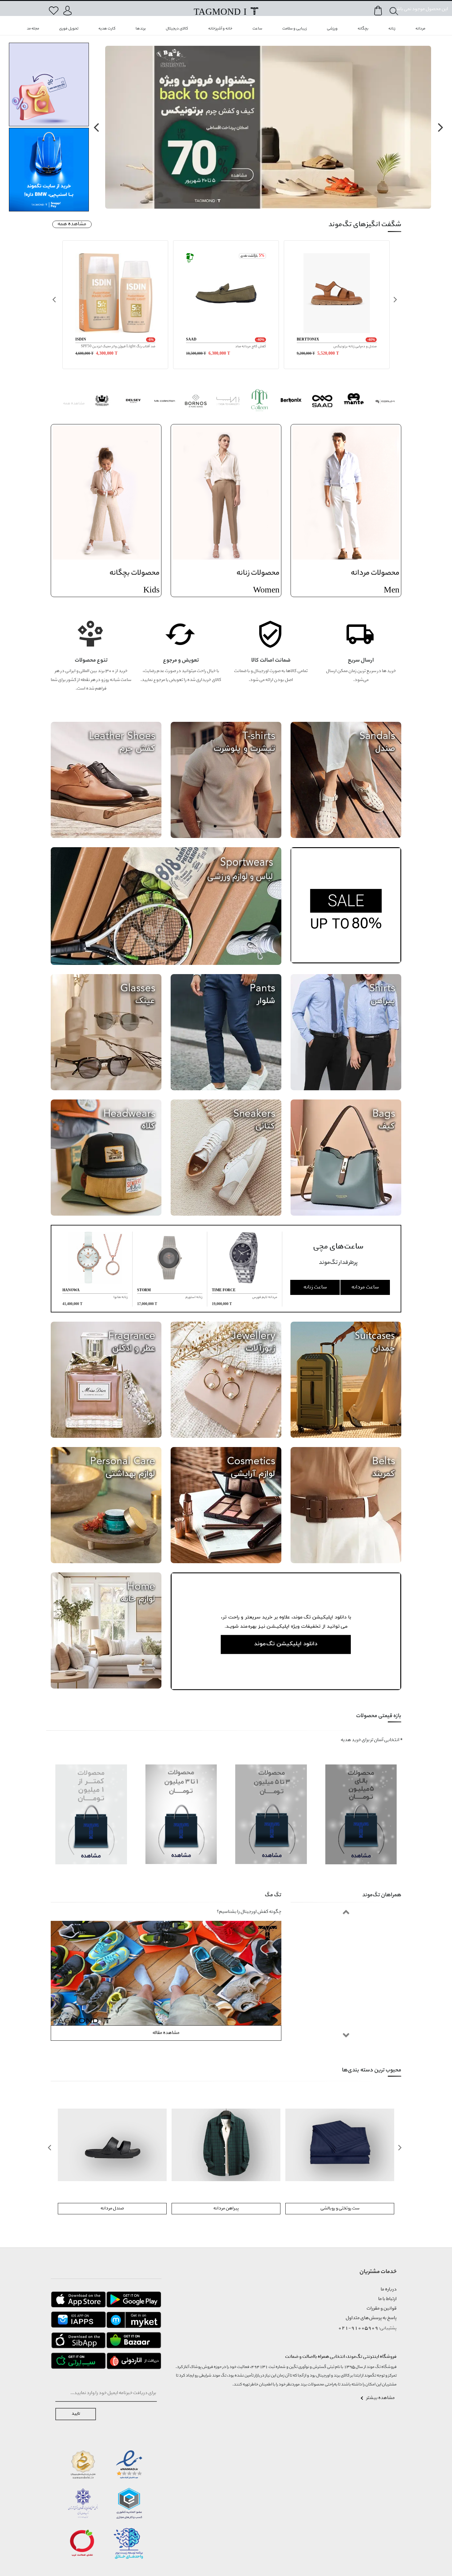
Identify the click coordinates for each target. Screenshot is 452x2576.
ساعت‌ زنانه (315, 1287)
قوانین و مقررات (382, 2309)
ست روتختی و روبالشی (226, 2208)
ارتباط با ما (387, 2299)
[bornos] (196, 402)
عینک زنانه (340, 2208)
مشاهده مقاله (166, 2033)
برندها (141, 29)
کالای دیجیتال (177, 29)
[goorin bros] (102, 402)
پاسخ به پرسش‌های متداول (371, 2318)
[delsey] (133, 402)
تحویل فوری (69, 29)
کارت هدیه (107, 29)
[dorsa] (228, 402)
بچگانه (363, 29)
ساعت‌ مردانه (365, 1287)
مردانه (420, 29)
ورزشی (332, 29)
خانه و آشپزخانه (220, 29)
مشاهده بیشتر (381, 2398)
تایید (76, 2414)
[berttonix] (291, 402)
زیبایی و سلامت (295, 29)
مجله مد (33, 29)
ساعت (257, 29)
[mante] (354, 402)
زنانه (392, 29)
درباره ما (389, 2290)
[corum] (385, 402)
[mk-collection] (165, 402)
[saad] (322, 402)
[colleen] (259, 402)
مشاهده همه (72, 224)
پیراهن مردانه (112, 2208)
